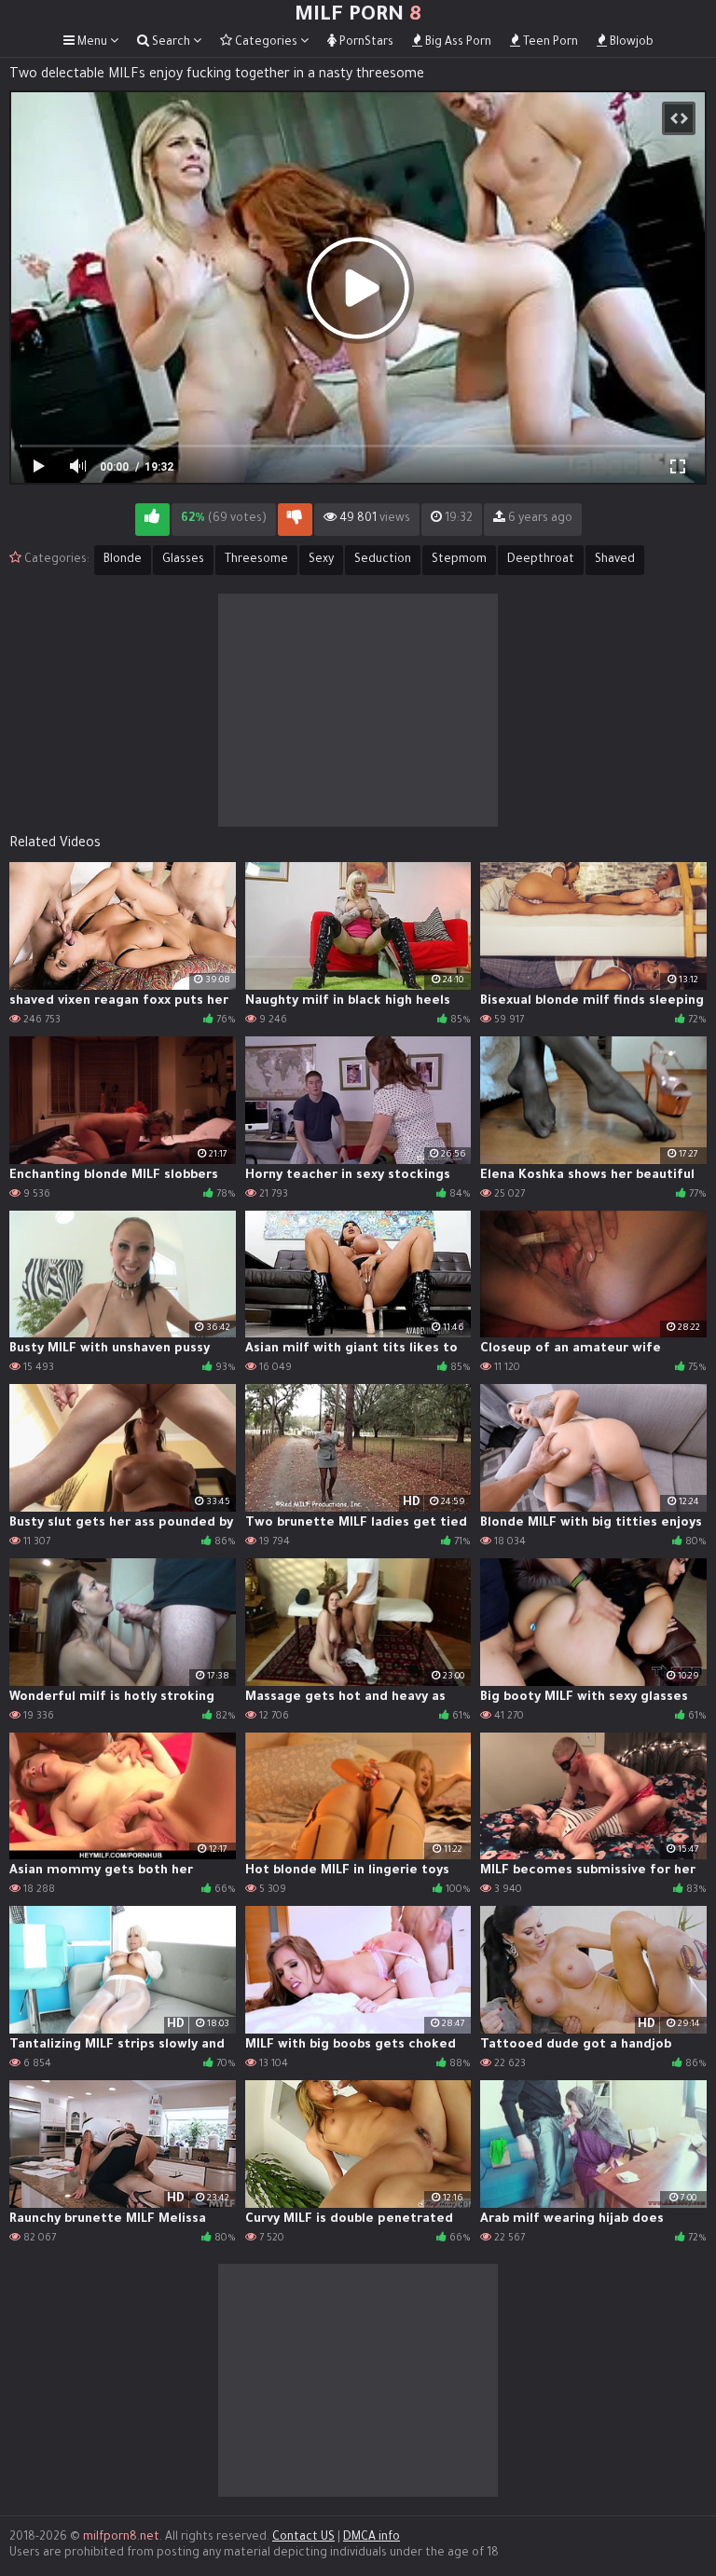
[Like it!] (152, 520)
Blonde (123, 560)
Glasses (183, 560)
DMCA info (372, 2538)
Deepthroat (541, 560)
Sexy (321, 560)
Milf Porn (358, 17)
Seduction (383, 560)
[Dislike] (295, 520)
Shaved (615, 560)
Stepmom (459, 560)
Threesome (256, 560)
